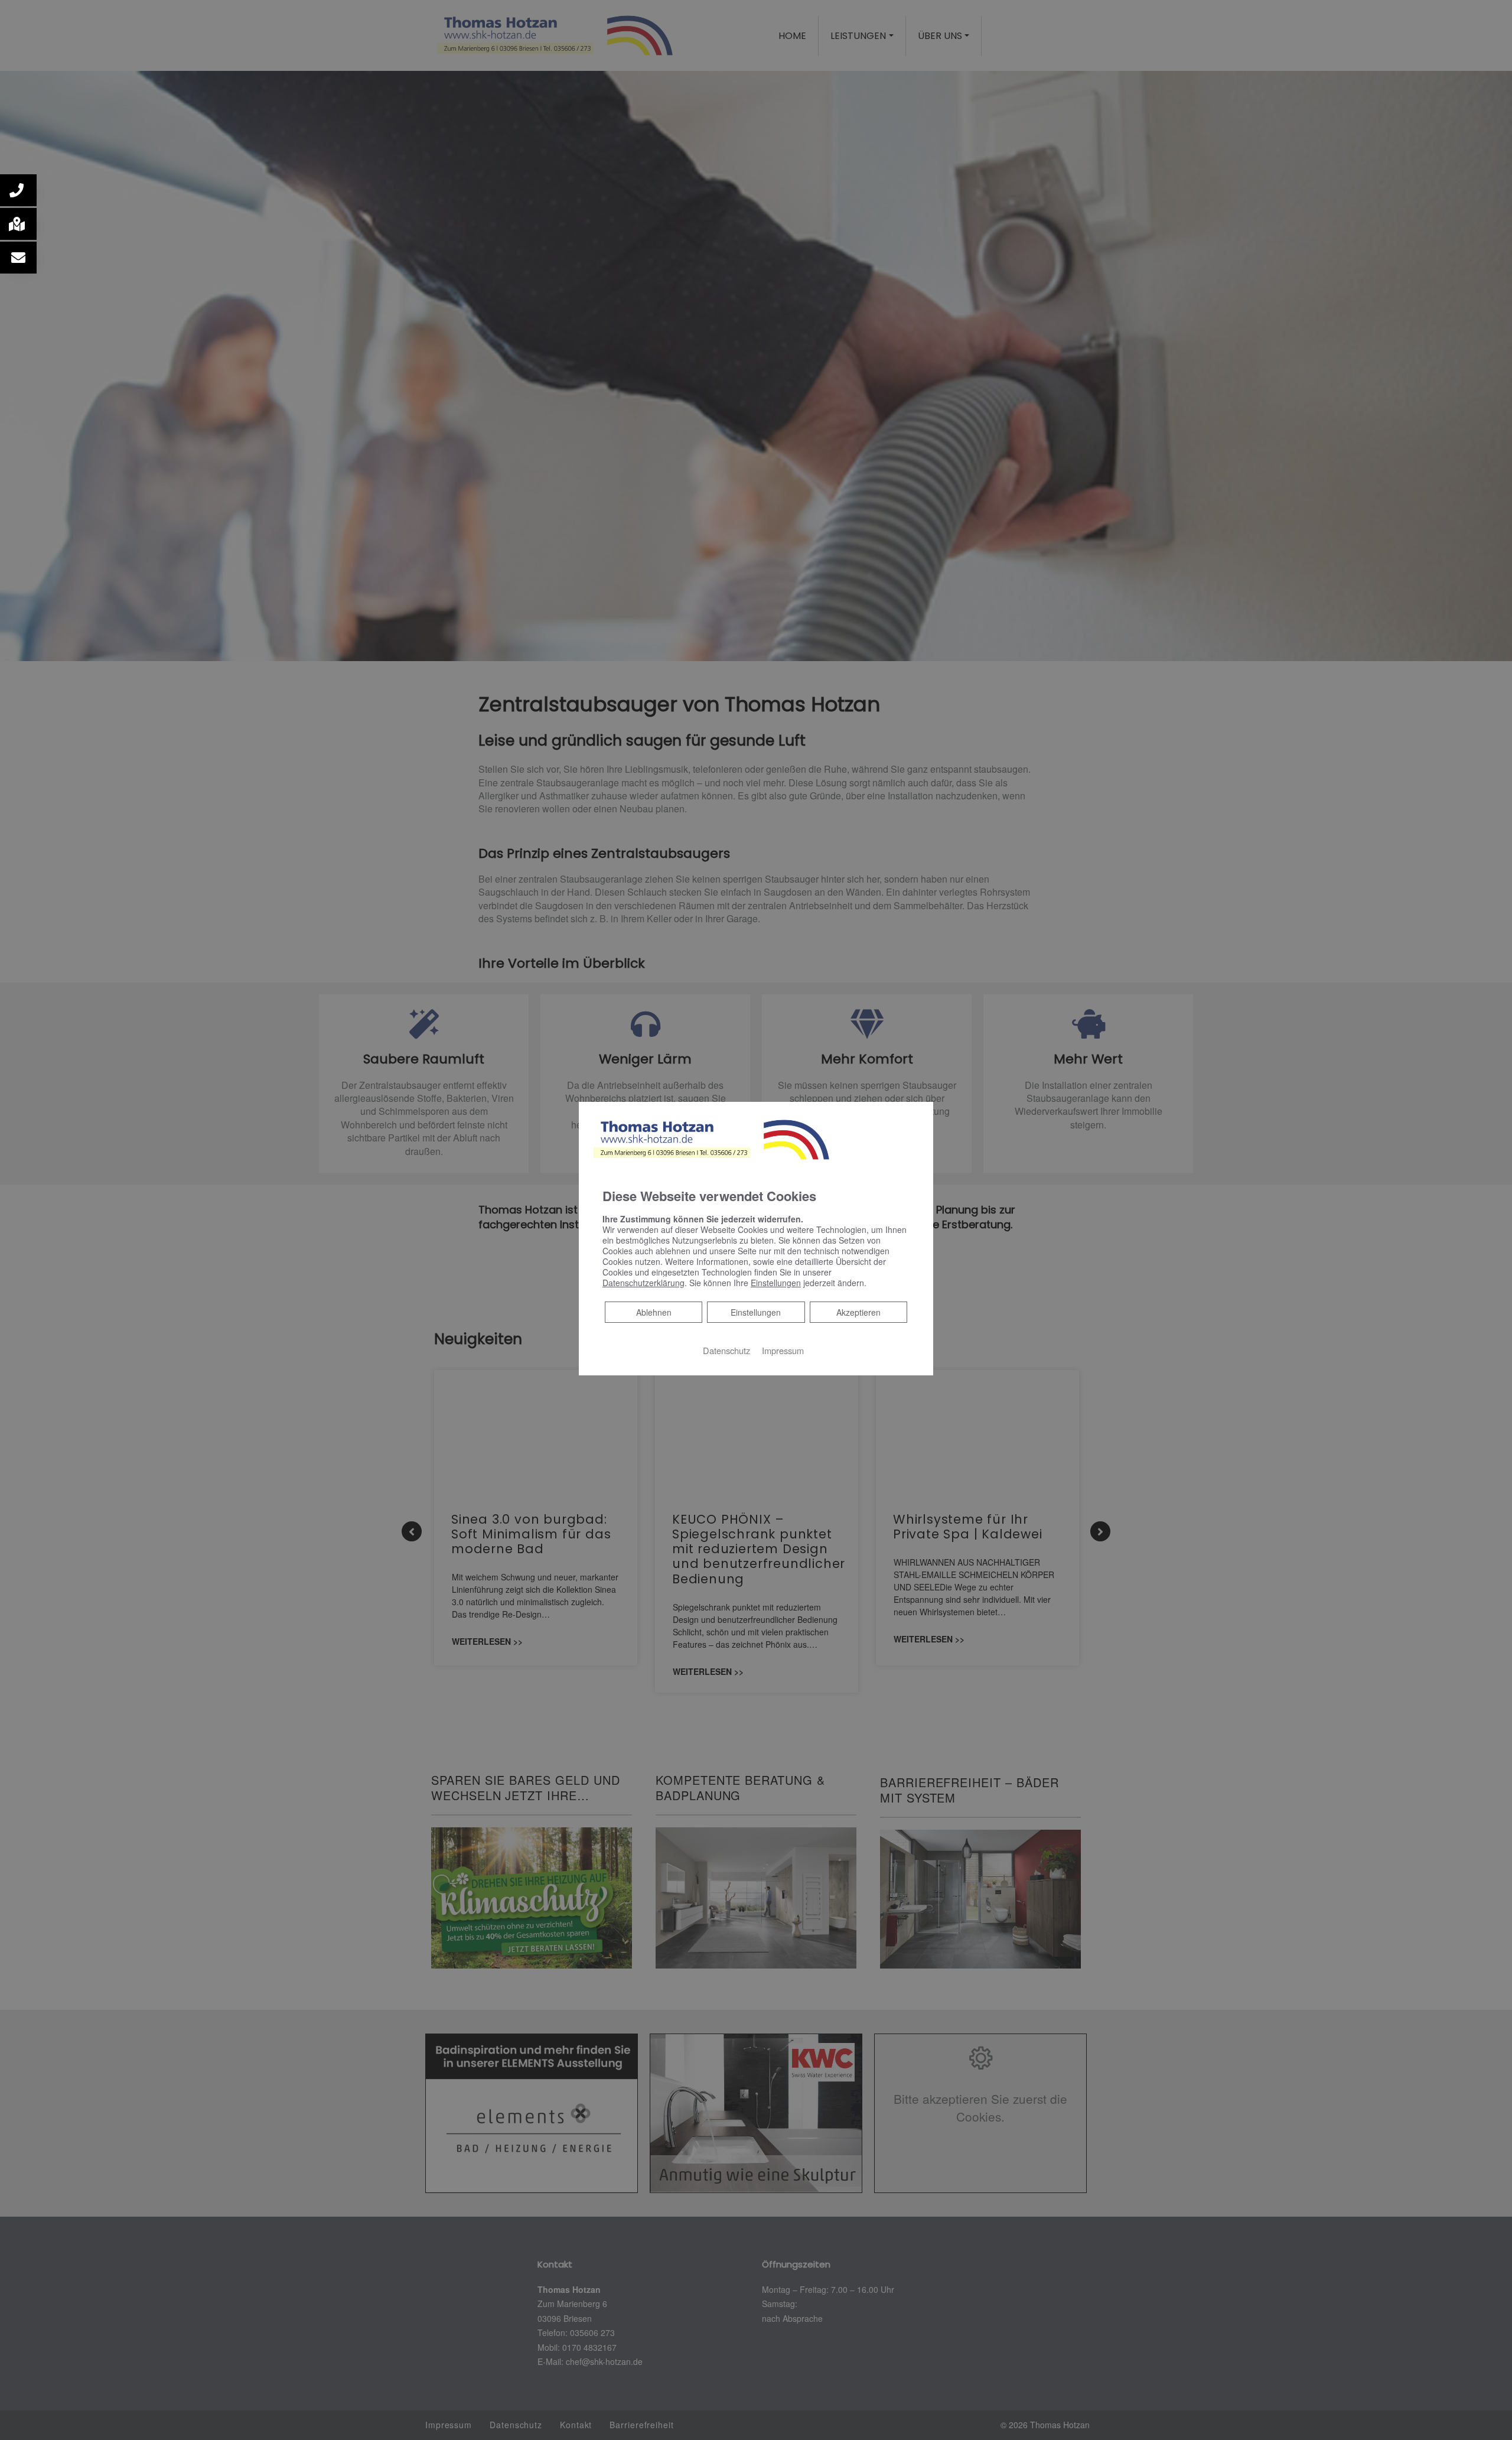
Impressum (783, 1350)
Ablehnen (654, 1312)
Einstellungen (756, 1312)
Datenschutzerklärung (643, 1283)
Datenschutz (726, 1350)
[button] (18, 190)
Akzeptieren (858, 1312)
